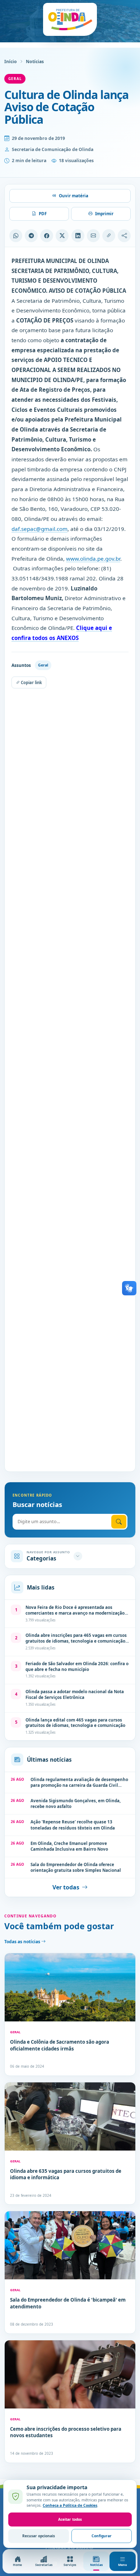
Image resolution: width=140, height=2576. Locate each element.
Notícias (35, 62)
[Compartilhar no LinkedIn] (78, 236)
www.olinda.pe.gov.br (93, 559)
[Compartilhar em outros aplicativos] (124, 236)
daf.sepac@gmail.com (39, 529)
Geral (15, 79)
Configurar (102, 2536)
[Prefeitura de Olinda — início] (70, 19)
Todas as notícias (23, 1942)
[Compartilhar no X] (62, 236)
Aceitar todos (70, 2519)
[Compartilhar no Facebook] (47, 236)
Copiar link (31, 682)
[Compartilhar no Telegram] (31, 236)
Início (11, 62)
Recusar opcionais (39, 2536)
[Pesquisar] (119, 1522)
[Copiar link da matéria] (109, 236)
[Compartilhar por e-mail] (93, 236)
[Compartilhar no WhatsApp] (16, 236)
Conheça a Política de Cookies (70, 2505)
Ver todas (66, 1887)
